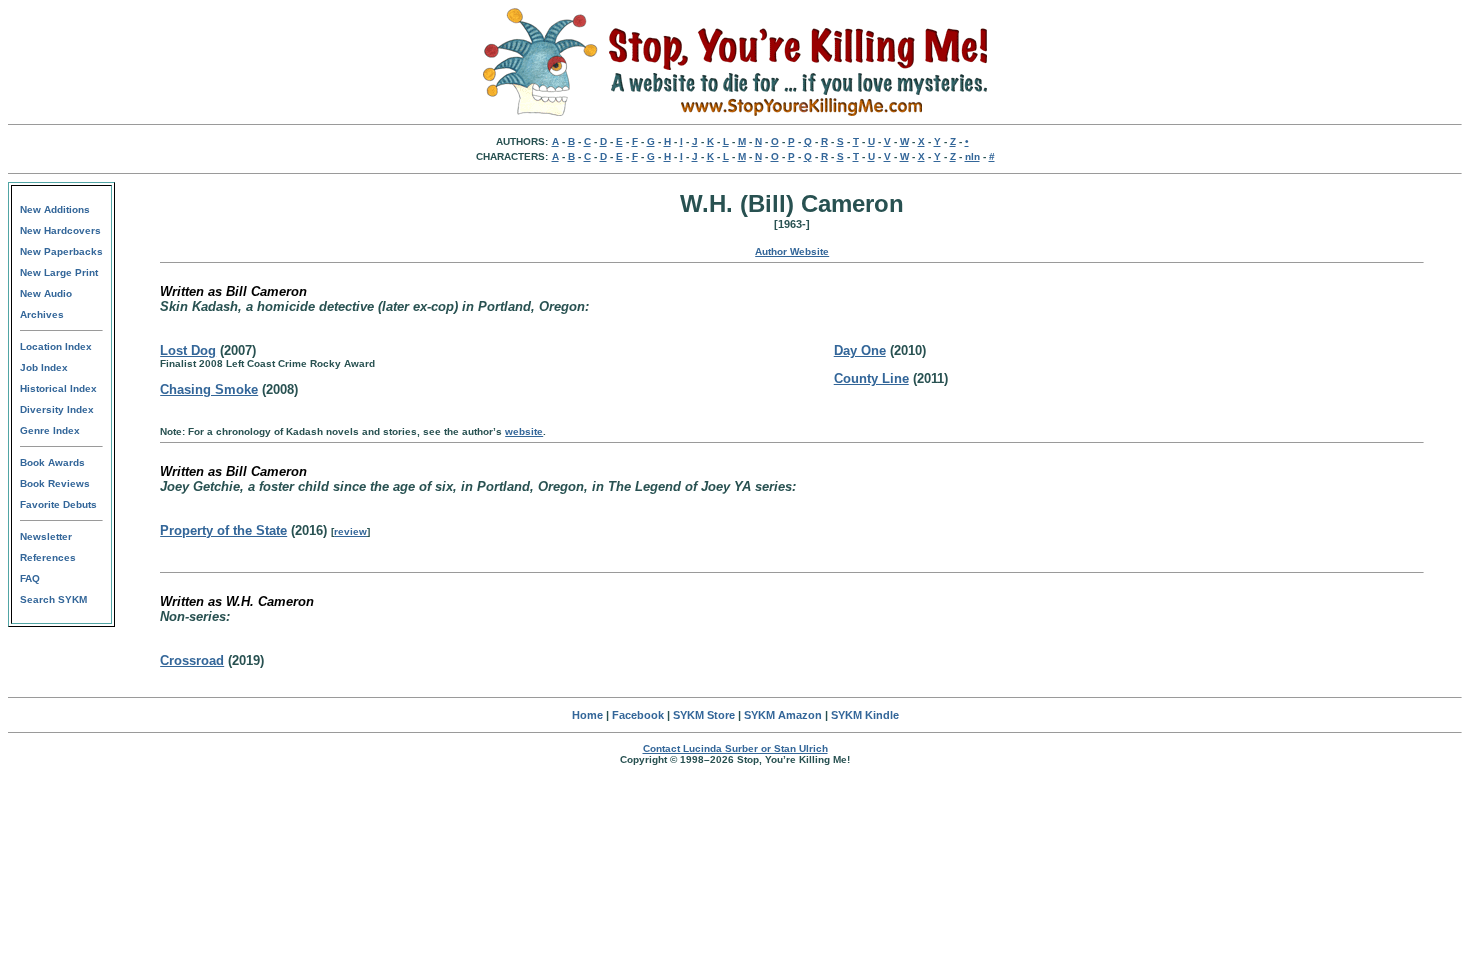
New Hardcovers (60, 230)
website (524, 431)
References (48, 557)
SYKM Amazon (783, 715)
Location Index (56, 346)
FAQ (30, 578)
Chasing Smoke (209, 389)
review (350, 531)
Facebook (638, 715)
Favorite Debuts (58, 504)
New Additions (55, 209)
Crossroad (192, 660)
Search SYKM (53, 599)
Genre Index (50, 430)
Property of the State (223, 530)
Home (587, 715)
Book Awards (52, 462)
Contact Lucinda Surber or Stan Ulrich (735, 748)
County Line (871, 378)
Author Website (792, 251)
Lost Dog (188, 350)
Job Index (44, 367)
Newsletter (46, 536)
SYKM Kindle (865, 715)
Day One (860, 350)
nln (972, 156)
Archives (42, 314)
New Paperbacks (61, 251)
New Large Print (59, 272)
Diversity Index (57, 409)
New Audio (46, 293)
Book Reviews (55, 483)
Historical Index (58, 388)
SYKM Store (704, 715)
